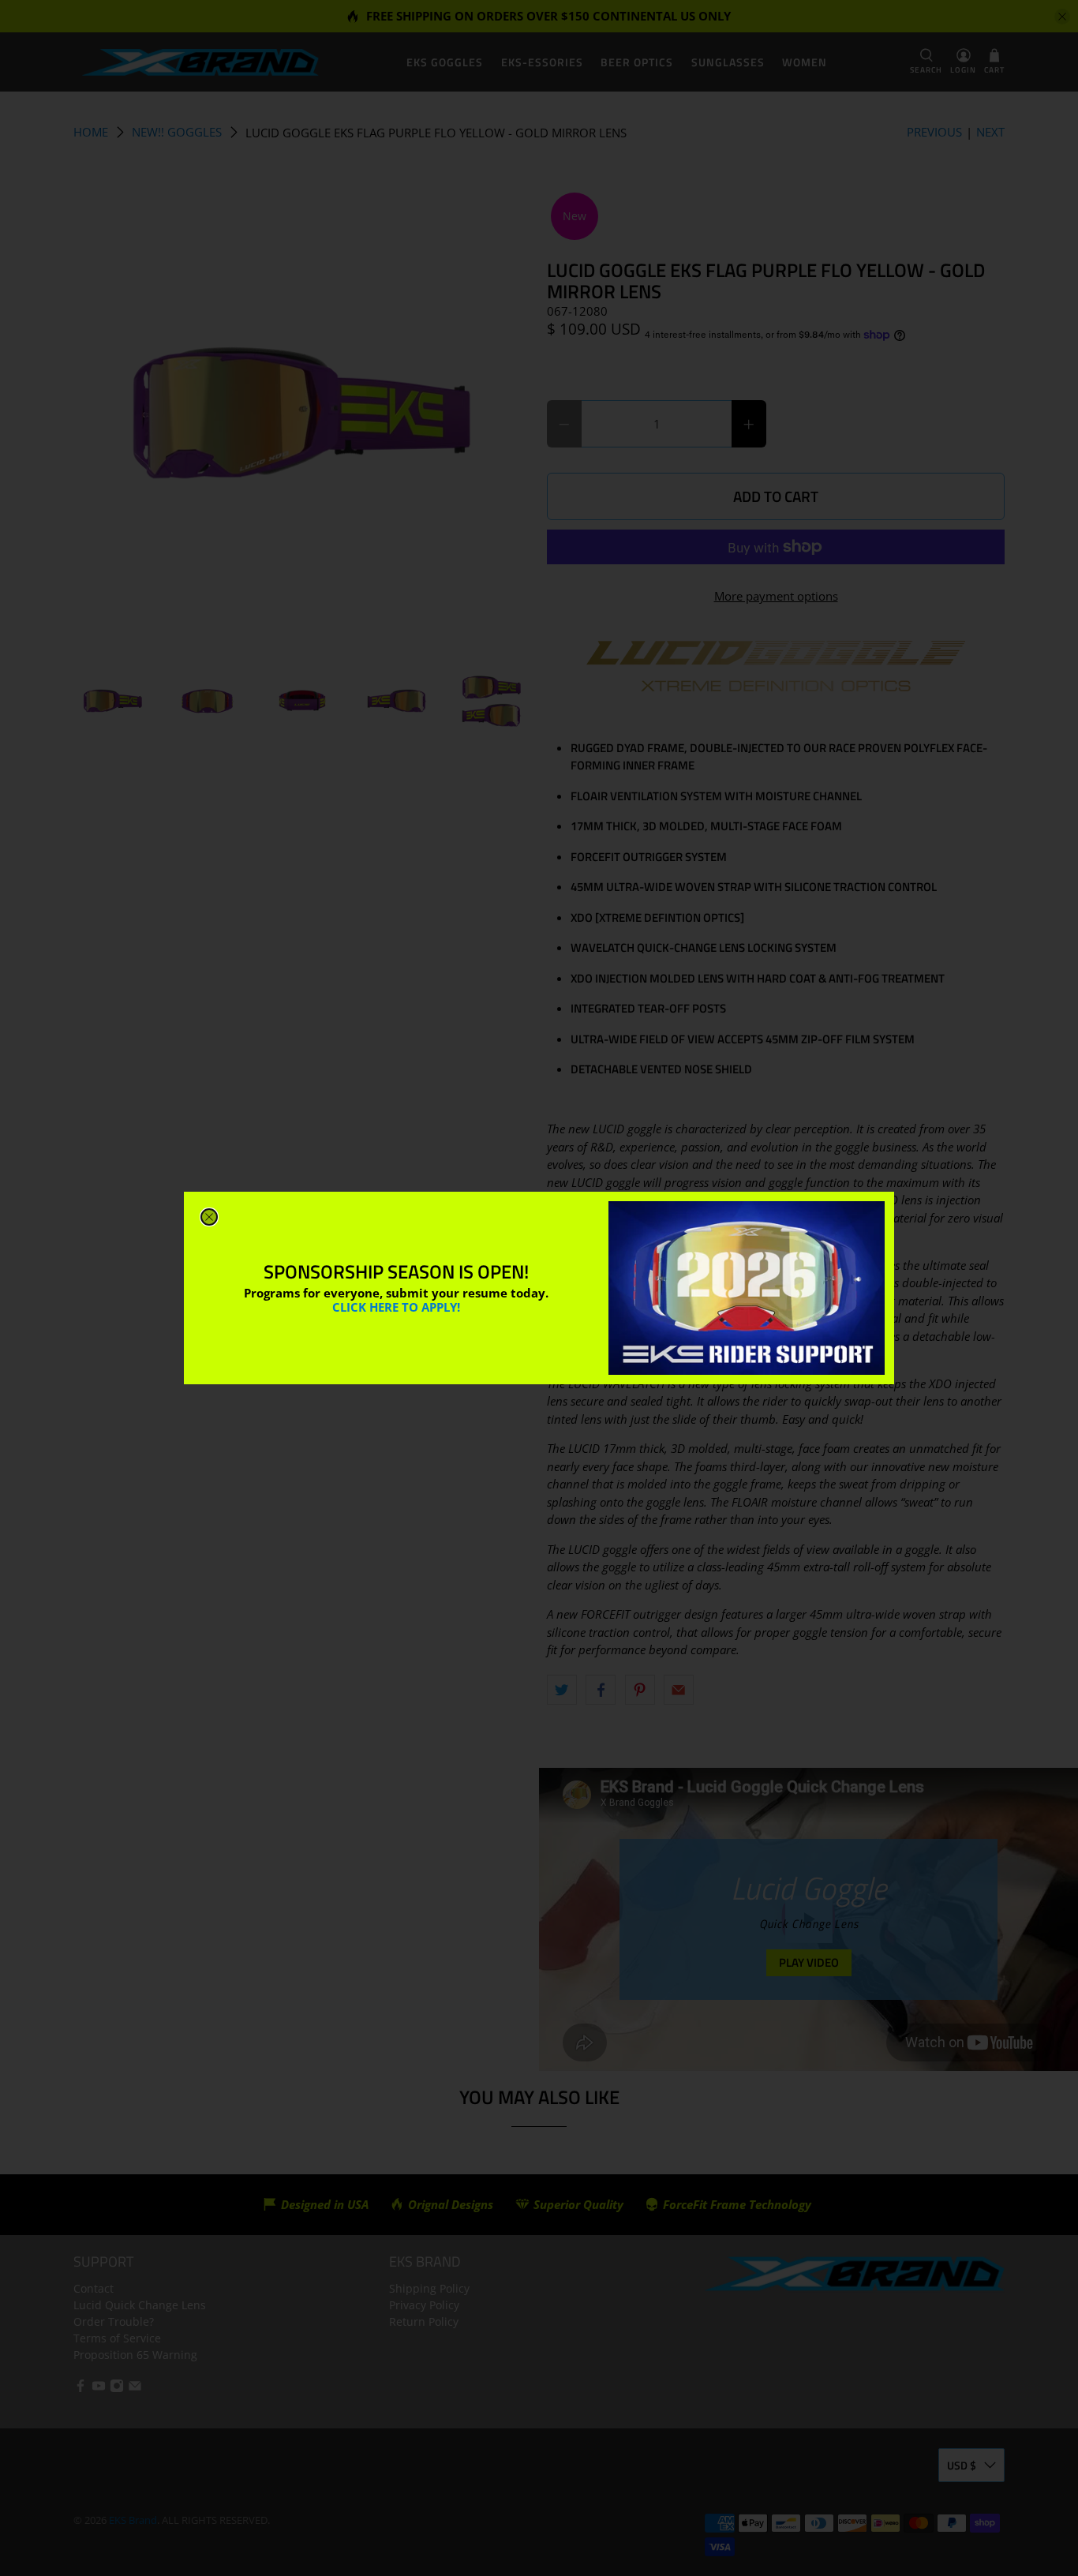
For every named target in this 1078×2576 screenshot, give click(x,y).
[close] (209, 1217)
